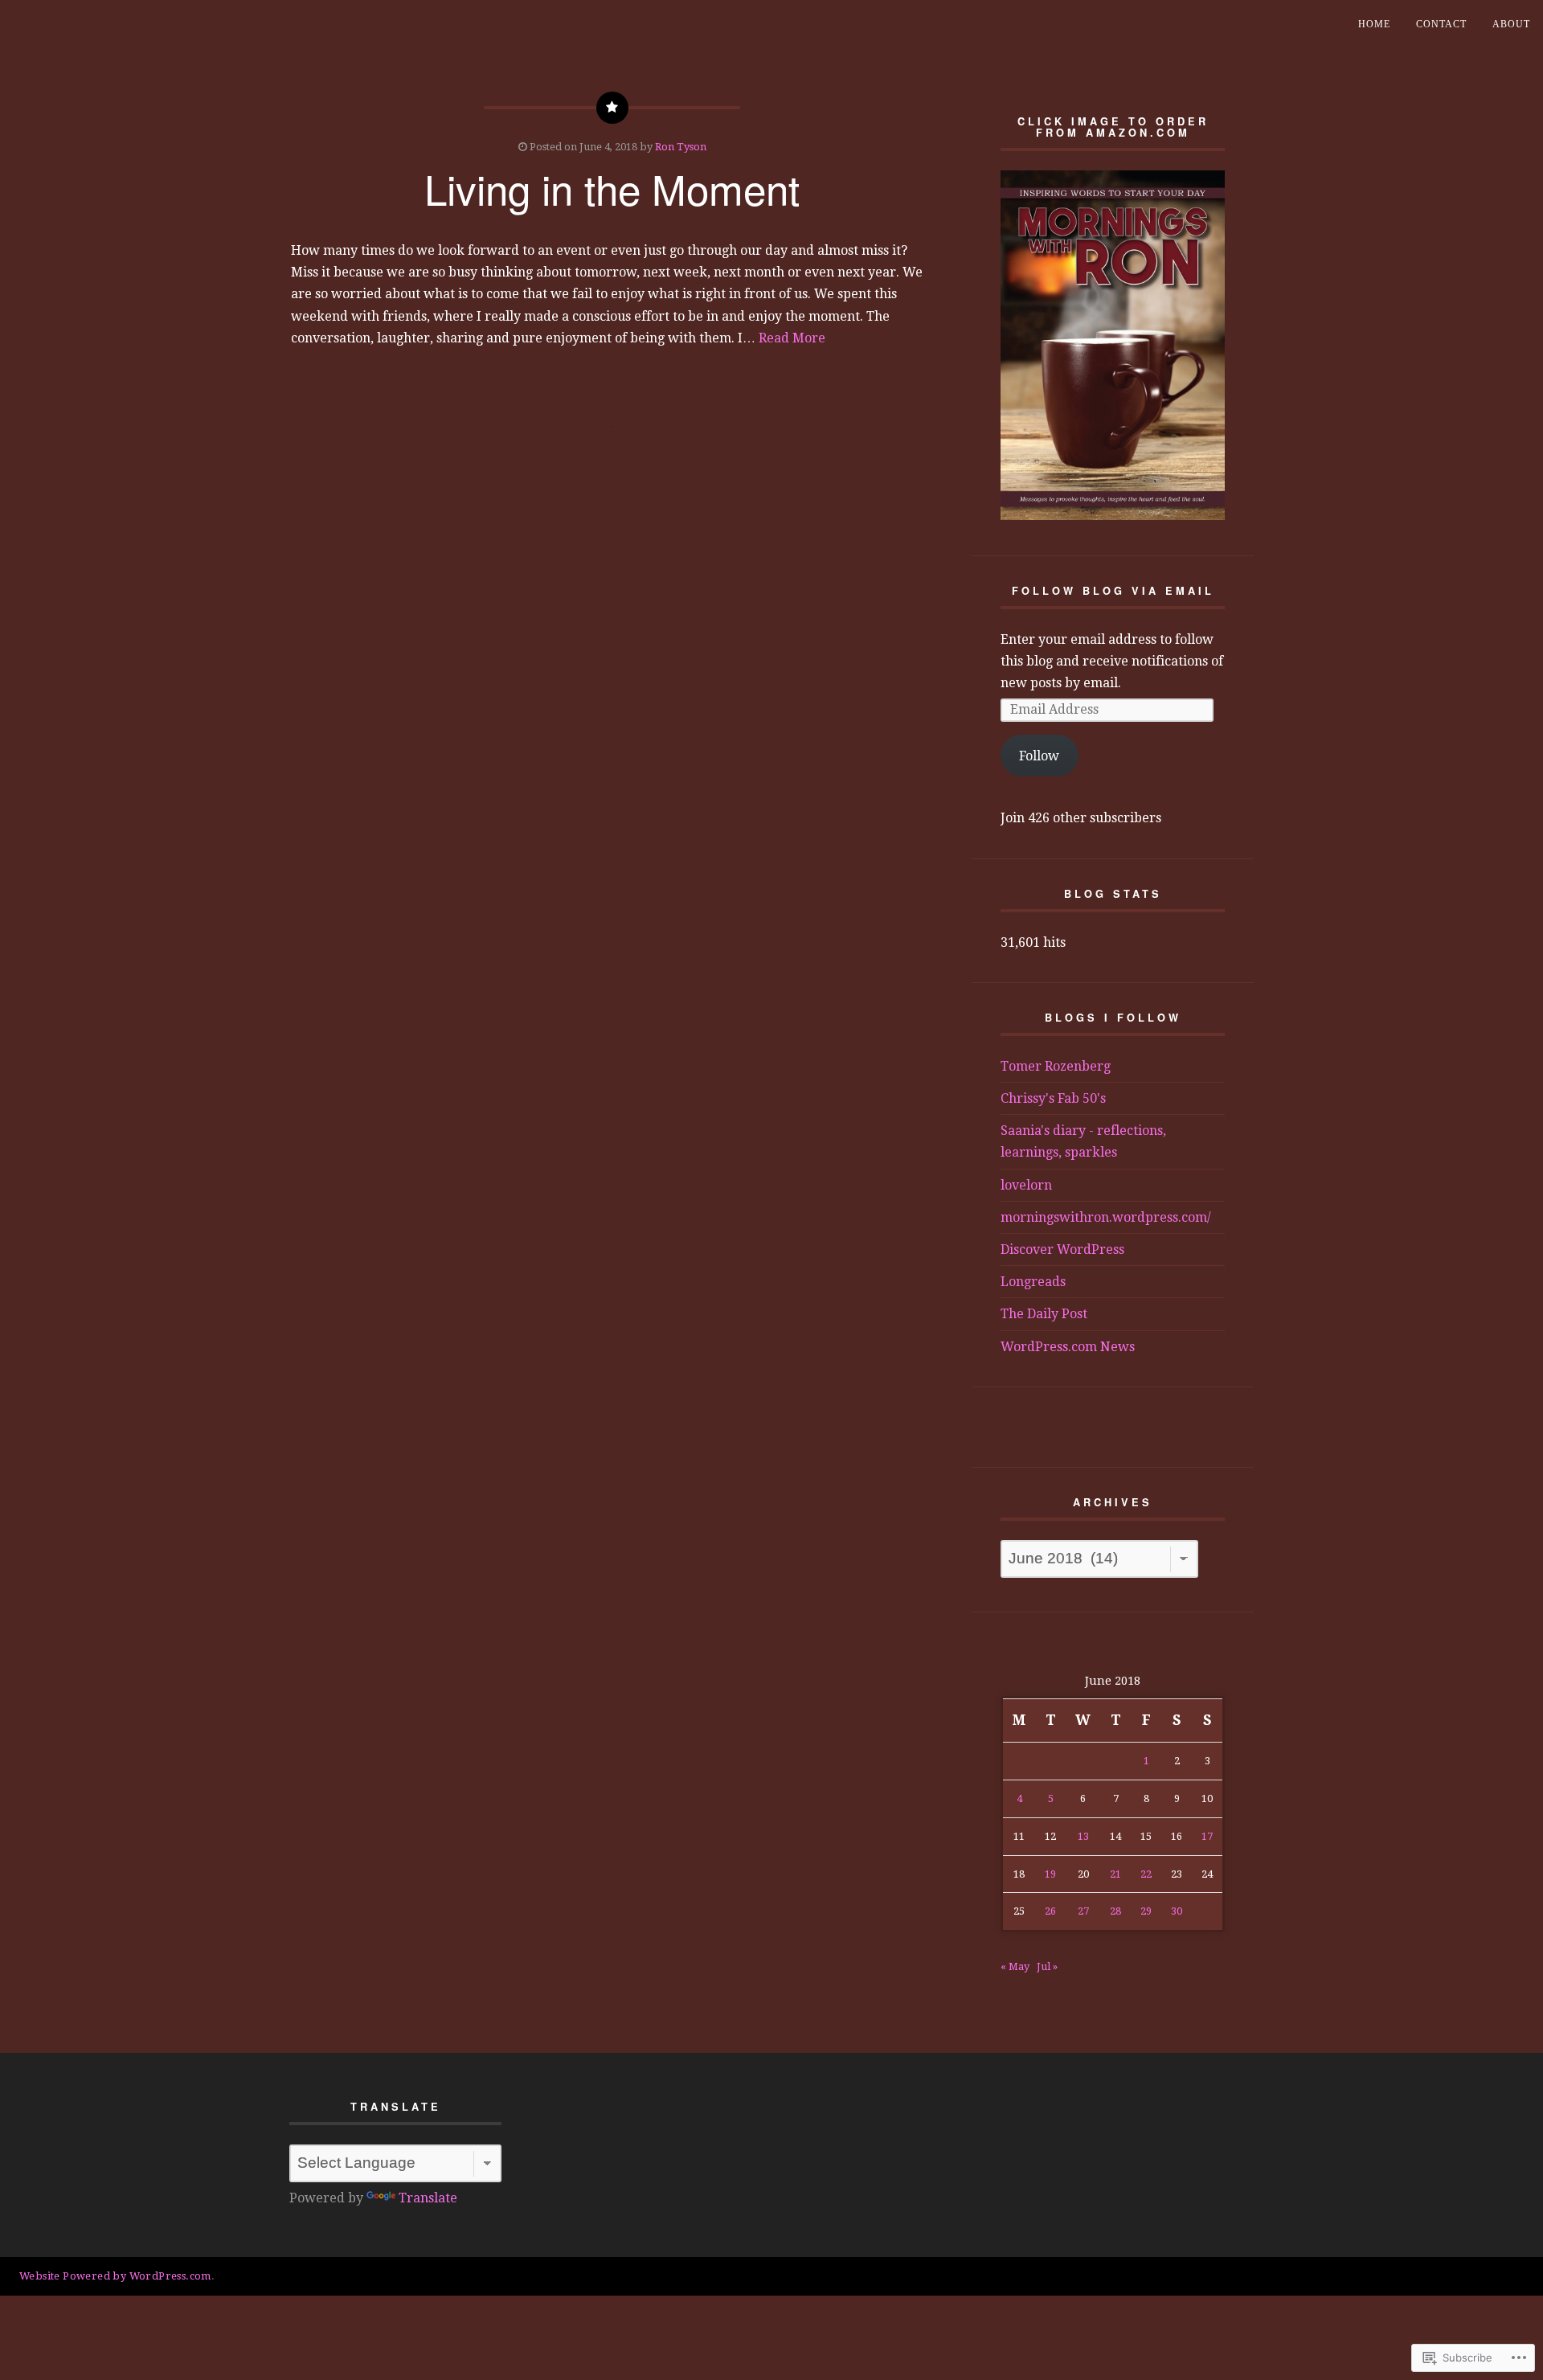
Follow (1039, 756)
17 (1207, 1836)
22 (1146, 1874)
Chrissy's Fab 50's (1053, 1098)
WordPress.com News (1068, 1347)
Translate (428, 2198)
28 (1115, 1911)
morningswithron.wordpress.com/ (1106, 1217)
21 (1115, 1874)
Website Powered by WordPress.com (115, 2276)
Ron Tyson (681, 147)
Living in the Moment (612, 188)
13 (1083, 1836)
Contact (1441, 24)
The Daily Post (1044, 1314)
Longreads (1033, 1282)
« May (1015, 1966)
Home (1374, 24)
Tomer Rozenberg (1056, 1066)
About (1511, 24)
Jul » (1047, 1966)
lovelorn (1026, 1185)
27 (1083, 1911)
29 (1146, 1911)
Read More (792, 338)
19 (1050, 1874)
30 (1177, 1911)
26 (1050, 1911)
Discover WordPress (1062, 1249)
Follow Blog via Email (1113, 591)
